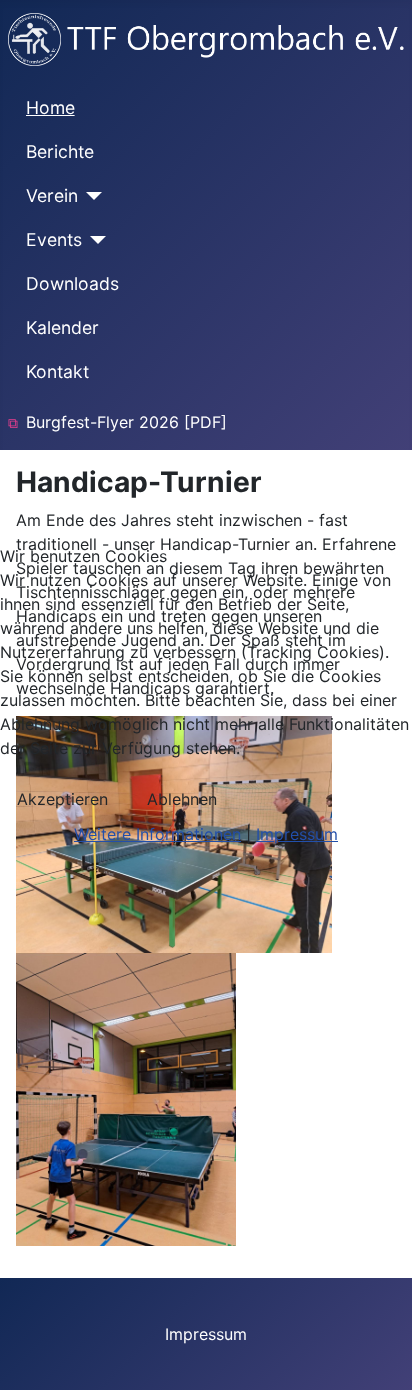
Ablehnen (182, 799)
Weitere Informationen (157, 834)
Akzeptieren (62, 799)
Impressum (297, 834)
